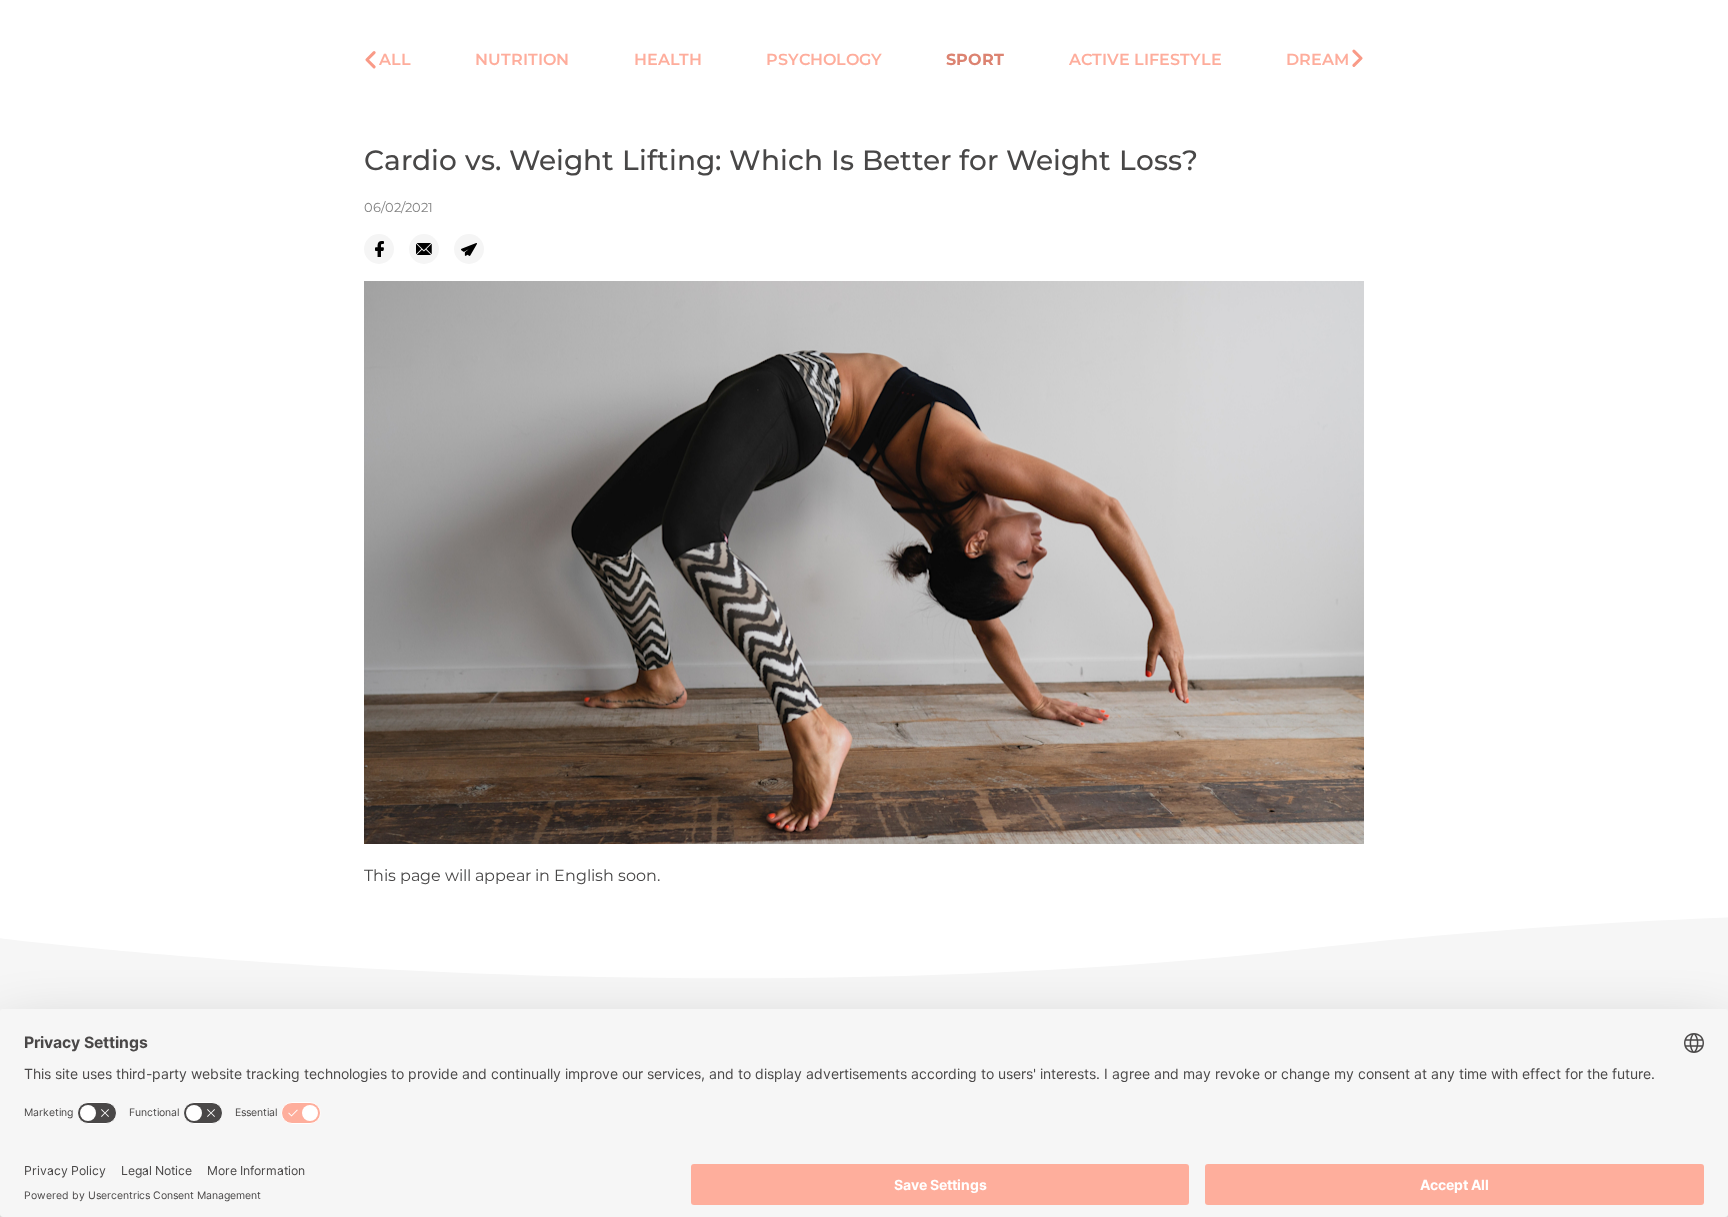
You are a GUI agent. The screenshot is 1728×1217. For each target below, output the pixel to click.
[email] (431, 249)
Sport (975, 59)
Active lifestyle (1145, 59)
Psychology (824, 59)
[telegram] (476, 249)
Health (668, 59)
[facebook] (386, 249)
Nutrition (522, 59)
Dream (1317, 59)
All (395, 59)
